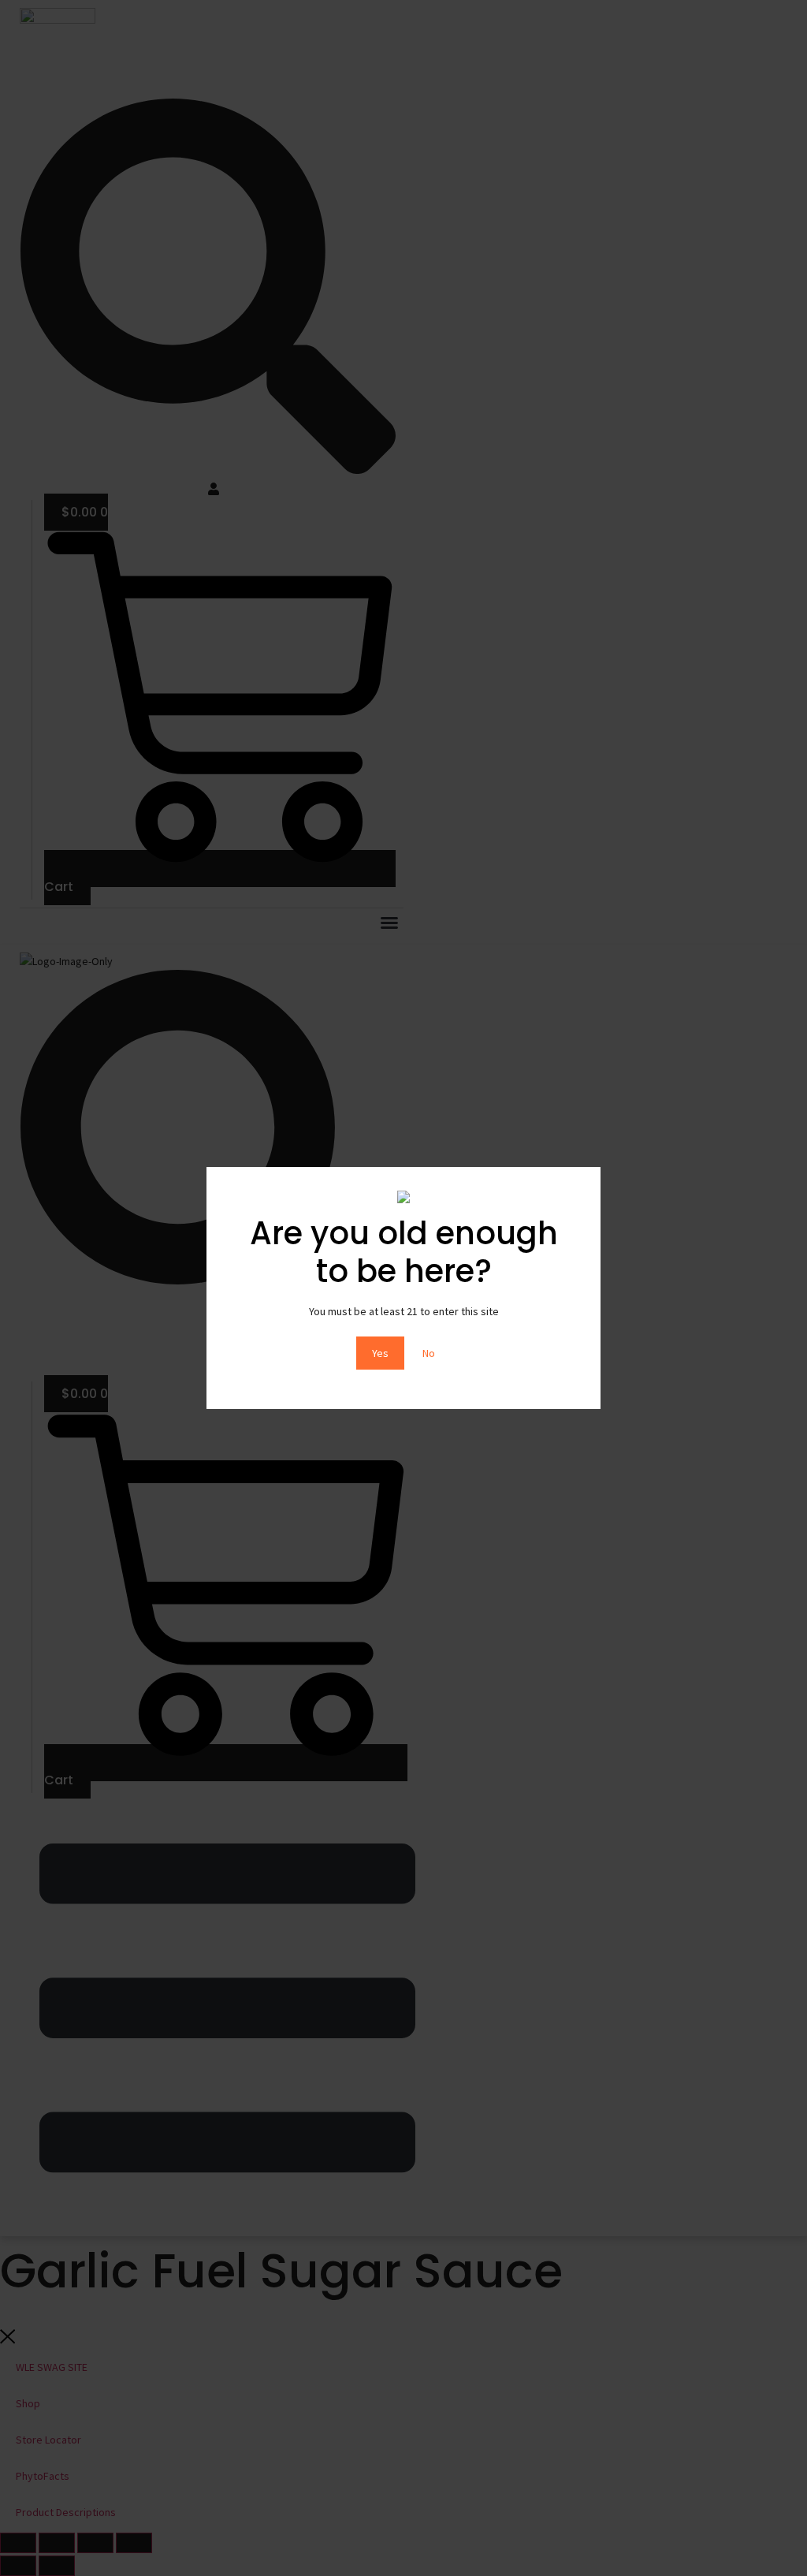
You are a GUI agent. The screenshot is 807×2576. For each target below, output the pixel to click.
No (429, 1353)
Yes (380, 1353)
